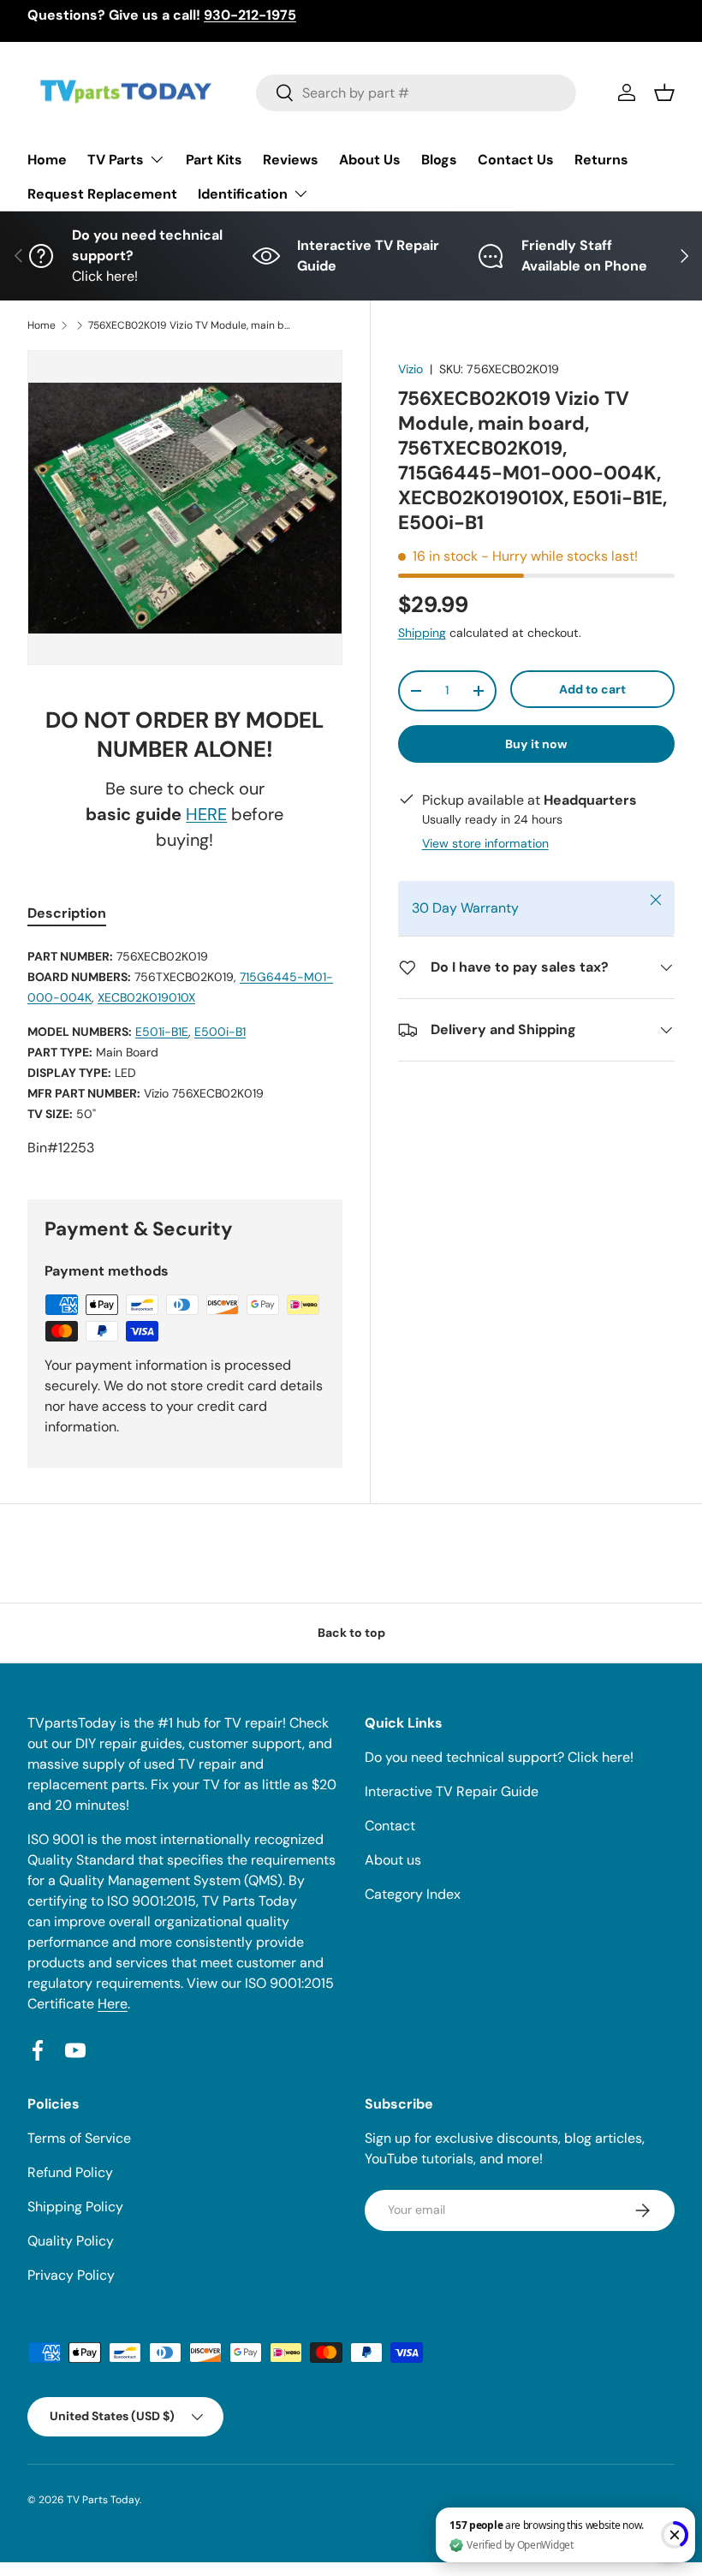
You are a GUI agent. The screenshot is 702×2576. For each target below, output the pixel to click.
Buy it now (536, 744)
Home (47, 160)
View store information (485, 843)
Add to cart (592, 689)
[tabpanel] (185, 1052)
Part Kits (214, 160)
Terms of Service (79, 2138)
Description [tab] (67, 913)
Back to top (351, 1633)
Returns (601, 160)
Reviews (291, 160)
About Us (370, 160)
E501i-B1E (162, 1032)
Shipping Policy (75, 2207)
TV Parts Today (103, 2500)
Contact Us (516, 160)
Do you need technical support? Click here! (499, 1757)
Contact (390, 1826)
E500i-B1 (220, 1032)
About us (393, 1860)
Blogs (439, 160)
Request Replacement (102, 194)
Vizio (410, 369)
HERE (206, 814)
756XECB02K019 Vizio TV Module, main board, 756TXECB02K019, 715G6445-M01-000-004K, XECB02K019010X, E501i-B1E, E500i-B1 (191, 325)
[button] (664, 92)
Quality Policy (71, 2241)
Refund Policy (70, 2172)
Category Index (413, 1894)
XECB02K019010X (146, 997)
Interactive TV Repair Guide (452, 1791)
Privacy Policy (71, 2275)
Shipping (422, 633)
